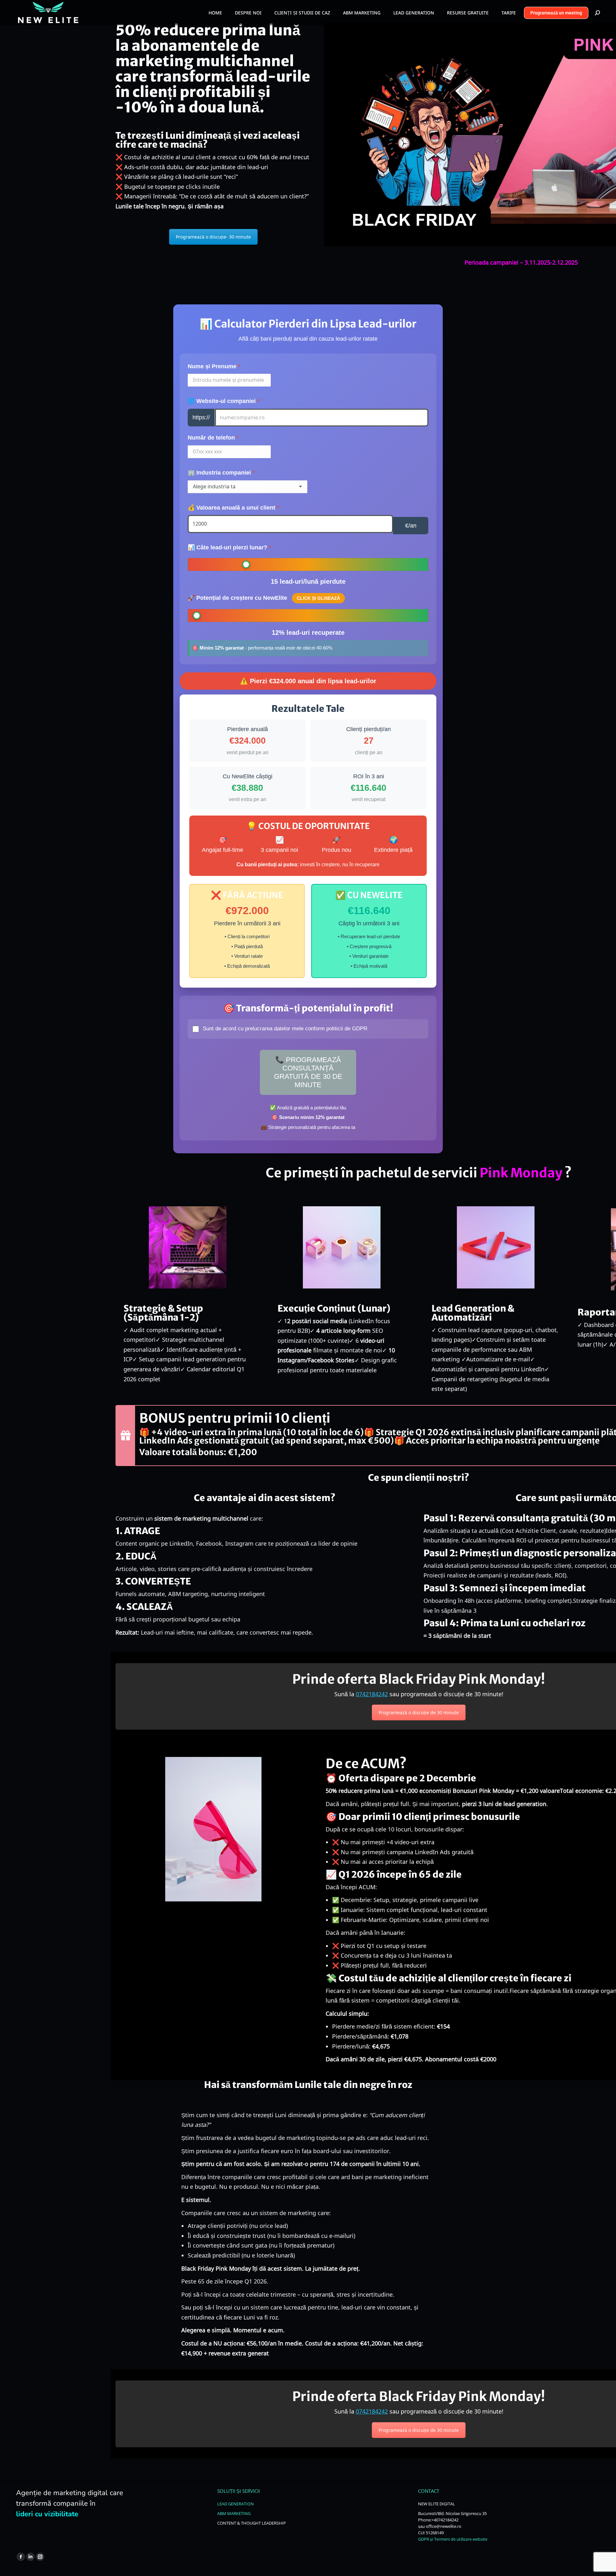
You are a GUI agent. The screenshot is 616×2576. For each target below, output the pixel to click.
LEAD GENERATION (235, 2504)
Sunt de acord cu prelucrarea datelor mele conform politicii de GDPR (285, 1029)
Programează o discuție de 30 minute (419, 1712)
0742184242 (372, 1694)
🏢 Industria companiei (219, 473)
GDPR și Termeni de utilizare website (453, 2539)
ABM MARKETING (234, 2513)
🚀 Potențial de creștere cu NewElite (264, 598)
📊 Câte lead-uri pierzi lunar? (227, 547)
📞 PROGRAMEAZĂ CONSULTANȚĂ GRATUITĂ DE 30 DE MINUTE (308, 1072)
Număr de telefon (211, 438)
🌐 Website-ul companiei (222, 401)
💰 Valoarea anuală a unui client (231, 508)
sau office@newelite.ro (440, 2526)
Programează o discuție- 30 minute (213, 237)
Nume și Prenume (212, 366)
